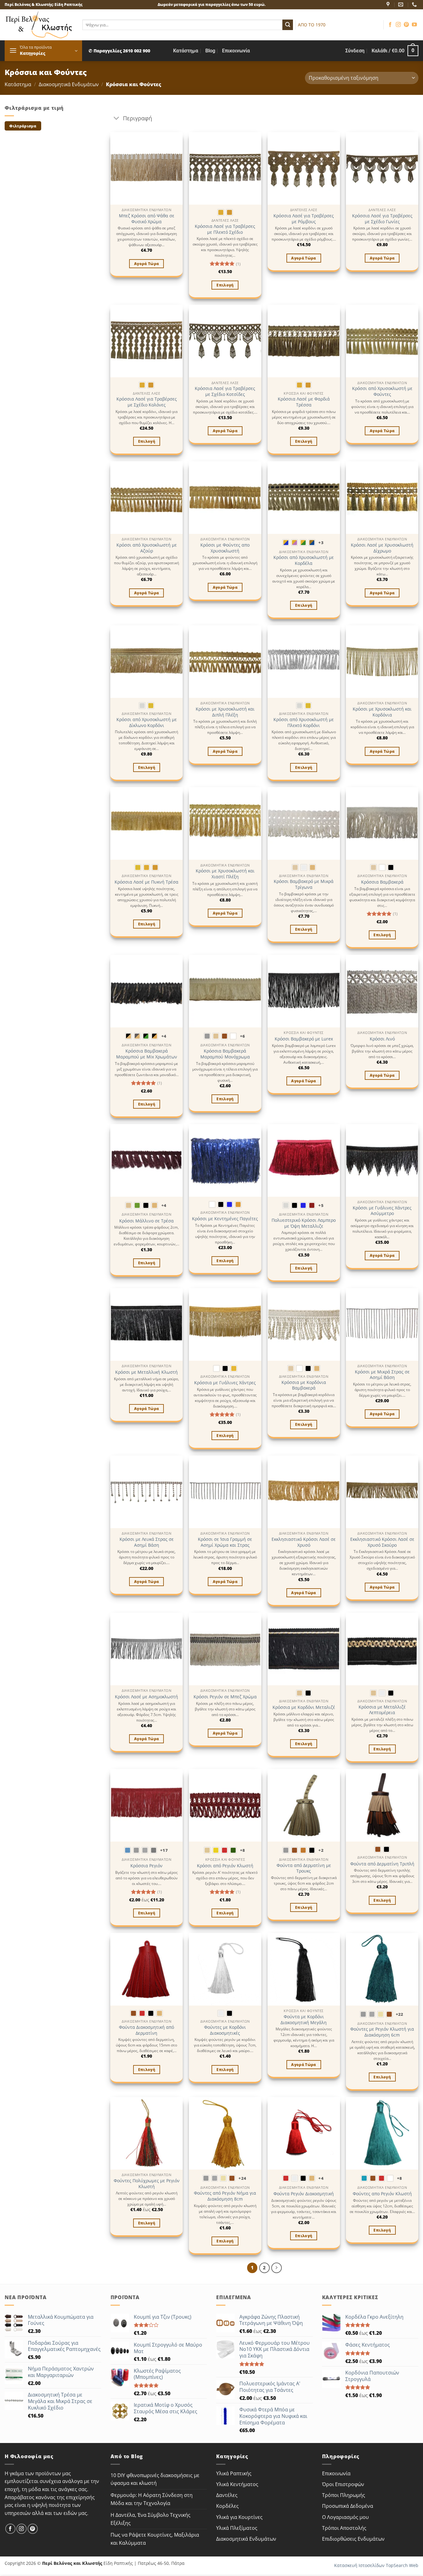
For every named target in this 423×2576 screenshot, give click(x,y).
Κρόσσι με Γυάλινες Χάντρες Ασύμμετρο (382, 1211)
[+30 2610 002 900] (415, 4)
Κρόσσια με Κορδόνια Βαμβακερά (304, 1385)
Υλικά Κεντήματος (237, 2484)
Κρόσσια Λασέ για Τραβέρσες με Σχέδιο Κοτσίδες (225, 391)
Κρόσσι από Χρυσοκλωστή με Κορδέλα (304, 560)
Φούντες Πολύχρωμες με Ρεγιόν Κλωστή (147, 2184)
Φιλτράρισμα (23, 126)
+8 (243, 1850)
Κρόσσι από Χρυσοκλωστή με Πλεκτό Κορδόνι (304, 723)
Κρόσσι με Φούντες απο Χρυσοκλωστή (225, 548)
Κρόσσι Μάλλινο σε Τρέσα (146, 1221)
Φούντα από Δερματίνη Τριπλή (382, 1864)
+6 (243, 1036)
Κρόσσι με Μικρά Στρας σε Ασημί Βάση (382, 1375)
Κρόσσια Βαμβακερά (382, 882)
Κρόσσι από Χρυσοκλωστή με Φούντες (382, 391)
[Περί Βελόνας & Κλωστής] (389, 4)
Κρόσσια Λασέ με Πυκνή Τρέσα (146, 882)
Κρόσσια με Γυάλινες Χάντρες (225, 1383)
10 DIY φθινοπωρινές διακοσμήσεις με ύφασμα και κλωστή (155, 2479)
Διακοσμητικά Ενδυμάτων (69, 84)
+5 (321, 1205)
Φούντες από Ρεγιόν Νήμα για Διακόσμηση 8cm (225, 2196)
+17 (164, 1850)
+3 (321, 543)
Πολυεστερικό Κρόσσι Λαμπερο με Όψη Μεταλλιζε (304, 1223)
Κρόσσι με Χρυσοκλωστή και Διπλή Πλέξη (225, 712)
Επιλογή (225, 285)
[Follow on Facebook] (390, 25)
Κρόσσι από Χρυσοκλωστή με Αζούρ (147, 548)
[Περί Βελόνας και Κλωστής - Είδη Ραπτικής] (39, 25)
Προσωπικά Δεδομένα (348, 2506)
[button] (43, 51)
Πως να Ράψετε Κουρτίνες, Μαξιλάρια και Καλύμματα (155, 2539)
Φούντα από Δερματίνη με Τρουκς (304, 1868)
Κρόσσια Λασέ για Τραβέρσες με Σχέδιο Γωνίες (382, 219)
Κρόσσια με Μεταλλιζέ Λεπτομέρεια (382, 1710)
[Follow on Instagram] (398, 25)
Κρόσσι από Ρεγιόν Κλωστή (225, 1866)
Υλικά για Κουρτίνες (239, 2517)
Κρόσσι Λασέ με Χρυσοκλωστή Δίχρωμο (382, 548)
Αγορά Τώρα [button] (146, 264)
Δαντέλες (227, 2495)
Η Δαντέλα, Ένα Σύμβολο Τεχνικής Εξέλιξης (150, 2519)
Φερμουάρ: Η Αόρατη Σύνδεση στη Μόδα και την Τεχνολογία (152, 2499)
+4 (164, 1036)
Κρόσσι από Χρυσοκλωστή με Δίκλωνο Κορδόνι (147, 723)
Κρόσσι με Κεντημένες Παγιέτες (225, 1219)
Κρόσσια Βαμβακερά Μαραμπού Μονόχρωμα (225, 1054)
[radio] (221, 212)
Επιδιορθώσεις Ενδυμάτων (353, 2539)
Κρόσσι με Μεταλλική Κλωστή (146, 1372)
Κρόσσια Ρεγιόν (146, 1866)
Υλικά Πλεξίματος (237, 2528)
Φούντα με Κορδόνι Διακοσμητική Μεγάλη (304, 2020)
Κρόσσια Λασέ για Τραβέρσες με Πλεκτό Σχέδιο (225, 229)
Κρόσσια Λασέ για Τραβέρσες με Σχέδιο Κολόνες (147, 402)
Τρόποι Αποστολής (344, 2528)
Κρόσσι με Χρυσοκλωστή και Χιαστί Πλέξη (225, 874)
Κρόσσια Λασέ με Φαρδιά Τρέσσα (304, 402)
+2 (321, 1850)
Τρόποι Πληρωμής (344, 2495)
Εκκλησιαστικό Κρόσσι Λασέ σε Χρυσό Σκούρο (382, 1542)
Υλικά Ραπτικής (234, 2473)
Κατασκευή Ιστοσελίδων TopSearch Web (376, 2565)
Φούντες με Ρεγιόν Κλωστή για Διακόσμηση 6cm (382, 2032)
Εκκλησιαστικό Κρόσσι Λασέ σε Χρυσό (304, 1542)
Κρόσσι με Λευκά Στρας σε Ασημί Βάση (147, 1542)
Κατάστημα (186, 51)
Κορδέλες (227, 2506)
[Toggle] (117, 119)
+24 (242, 2178)
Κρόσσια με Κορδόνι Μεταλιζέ (304, 1707)
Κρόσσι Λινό (382, 1039)
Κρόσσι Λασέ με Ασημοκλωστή (146, 1697)
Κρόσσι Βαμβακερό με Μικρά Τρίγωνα (304, 884)
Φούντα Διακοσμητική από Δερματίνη (146, 2030)
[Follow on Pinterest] (406, 25)
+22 (400, 2014)
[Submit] (288, 25)
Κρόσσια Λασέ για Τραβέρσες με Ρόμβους (304, 219)
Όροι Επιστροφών (343, 2484)
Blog (210, 51)
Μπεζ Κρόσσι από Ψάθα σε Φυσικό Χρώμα (147, 219)
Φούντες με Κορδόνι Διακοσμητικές (225, 2030)
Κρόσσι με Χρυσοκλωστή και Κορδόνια (382, 712)
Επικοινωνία (236, 51)
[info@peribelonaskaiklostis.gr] (401, 4)
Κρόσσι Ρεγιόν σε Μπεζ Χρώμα (225, 1697)
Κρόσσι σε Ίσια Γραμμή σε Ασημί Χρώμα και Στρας (225, 1542)
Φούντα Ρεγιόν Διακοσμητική (304, 2194)
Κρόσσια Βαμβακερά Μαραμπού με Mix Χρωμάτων (147, 1054)
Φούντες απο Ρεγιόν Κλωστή (382, 2194)
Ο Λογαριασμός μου (345, 2517)
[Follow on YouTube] (414, 25)
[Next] (277, 2268)
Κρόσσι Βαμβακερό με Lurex (304, 1039)
